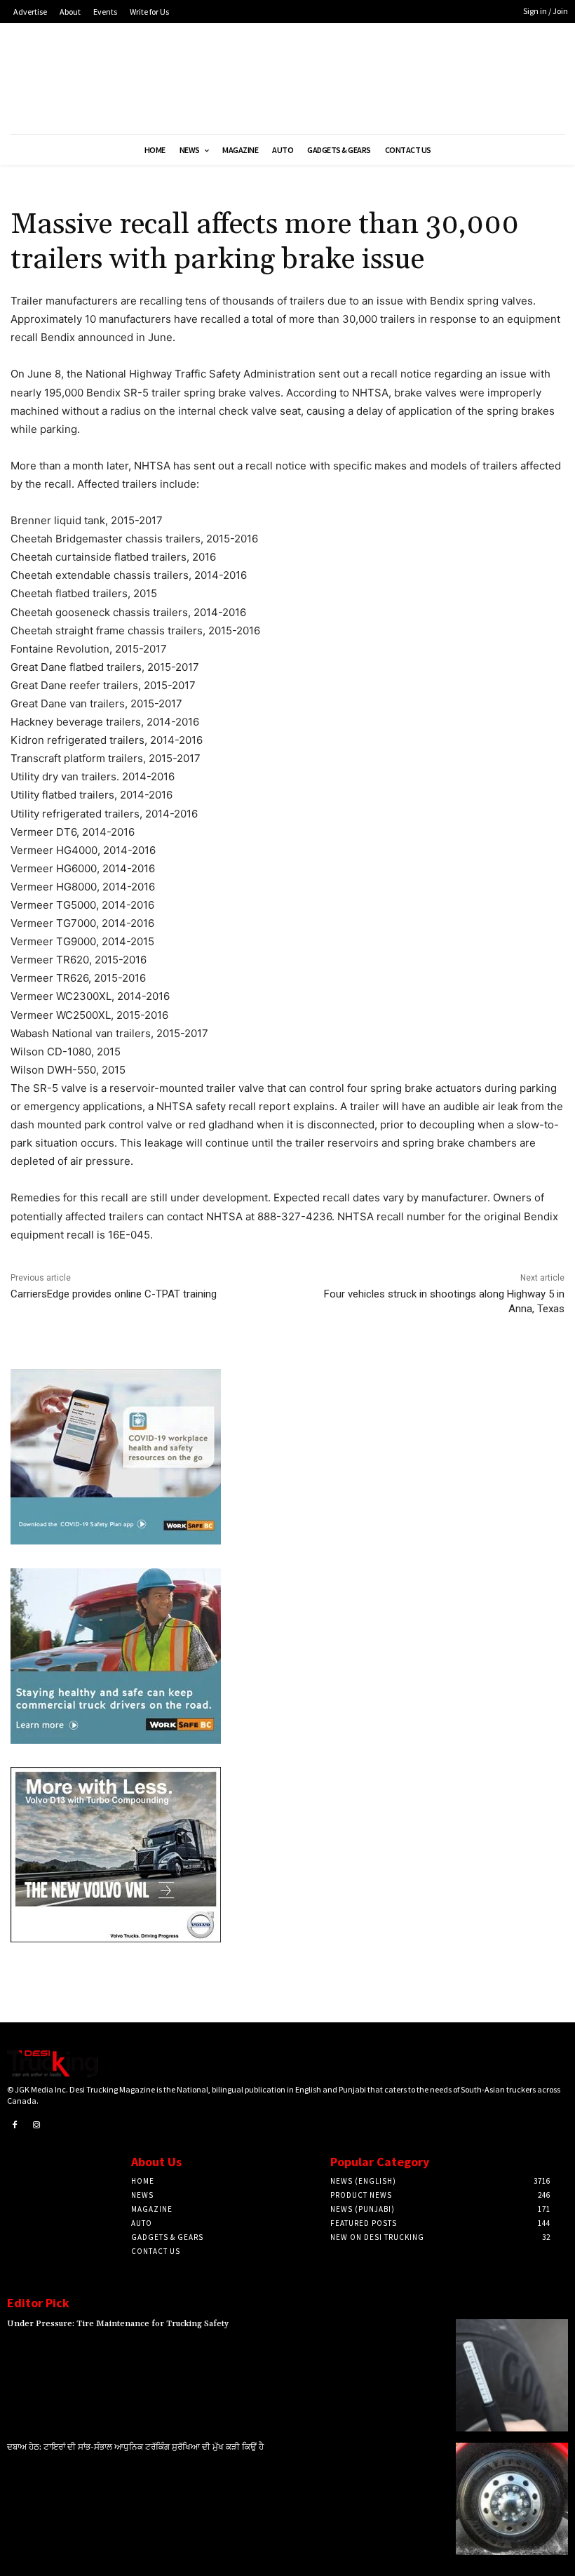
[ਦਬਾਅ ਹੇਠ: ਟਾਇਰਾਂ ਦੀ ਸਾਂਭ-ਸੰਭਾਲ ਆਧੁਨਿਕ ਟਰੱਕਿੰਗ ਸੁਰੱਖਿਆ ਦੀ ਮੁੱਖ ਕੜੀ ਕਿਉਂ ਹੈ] (512, 2499)
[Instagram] (37, 2125)
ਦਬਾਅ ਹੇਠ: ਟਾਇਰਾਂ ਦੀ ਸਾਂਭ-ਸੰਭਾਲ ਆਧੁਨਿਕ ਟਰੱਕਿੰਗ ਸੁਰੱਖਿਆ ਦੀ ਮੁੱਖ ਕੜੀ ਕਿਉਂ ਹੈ (135, 2447)
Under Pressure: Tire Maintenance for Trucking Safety (118, 2324)
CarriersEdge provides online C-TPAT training (114, 1294)
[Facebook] (15, 2125)
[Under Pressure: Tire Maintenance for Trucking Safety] (512, 2375)
